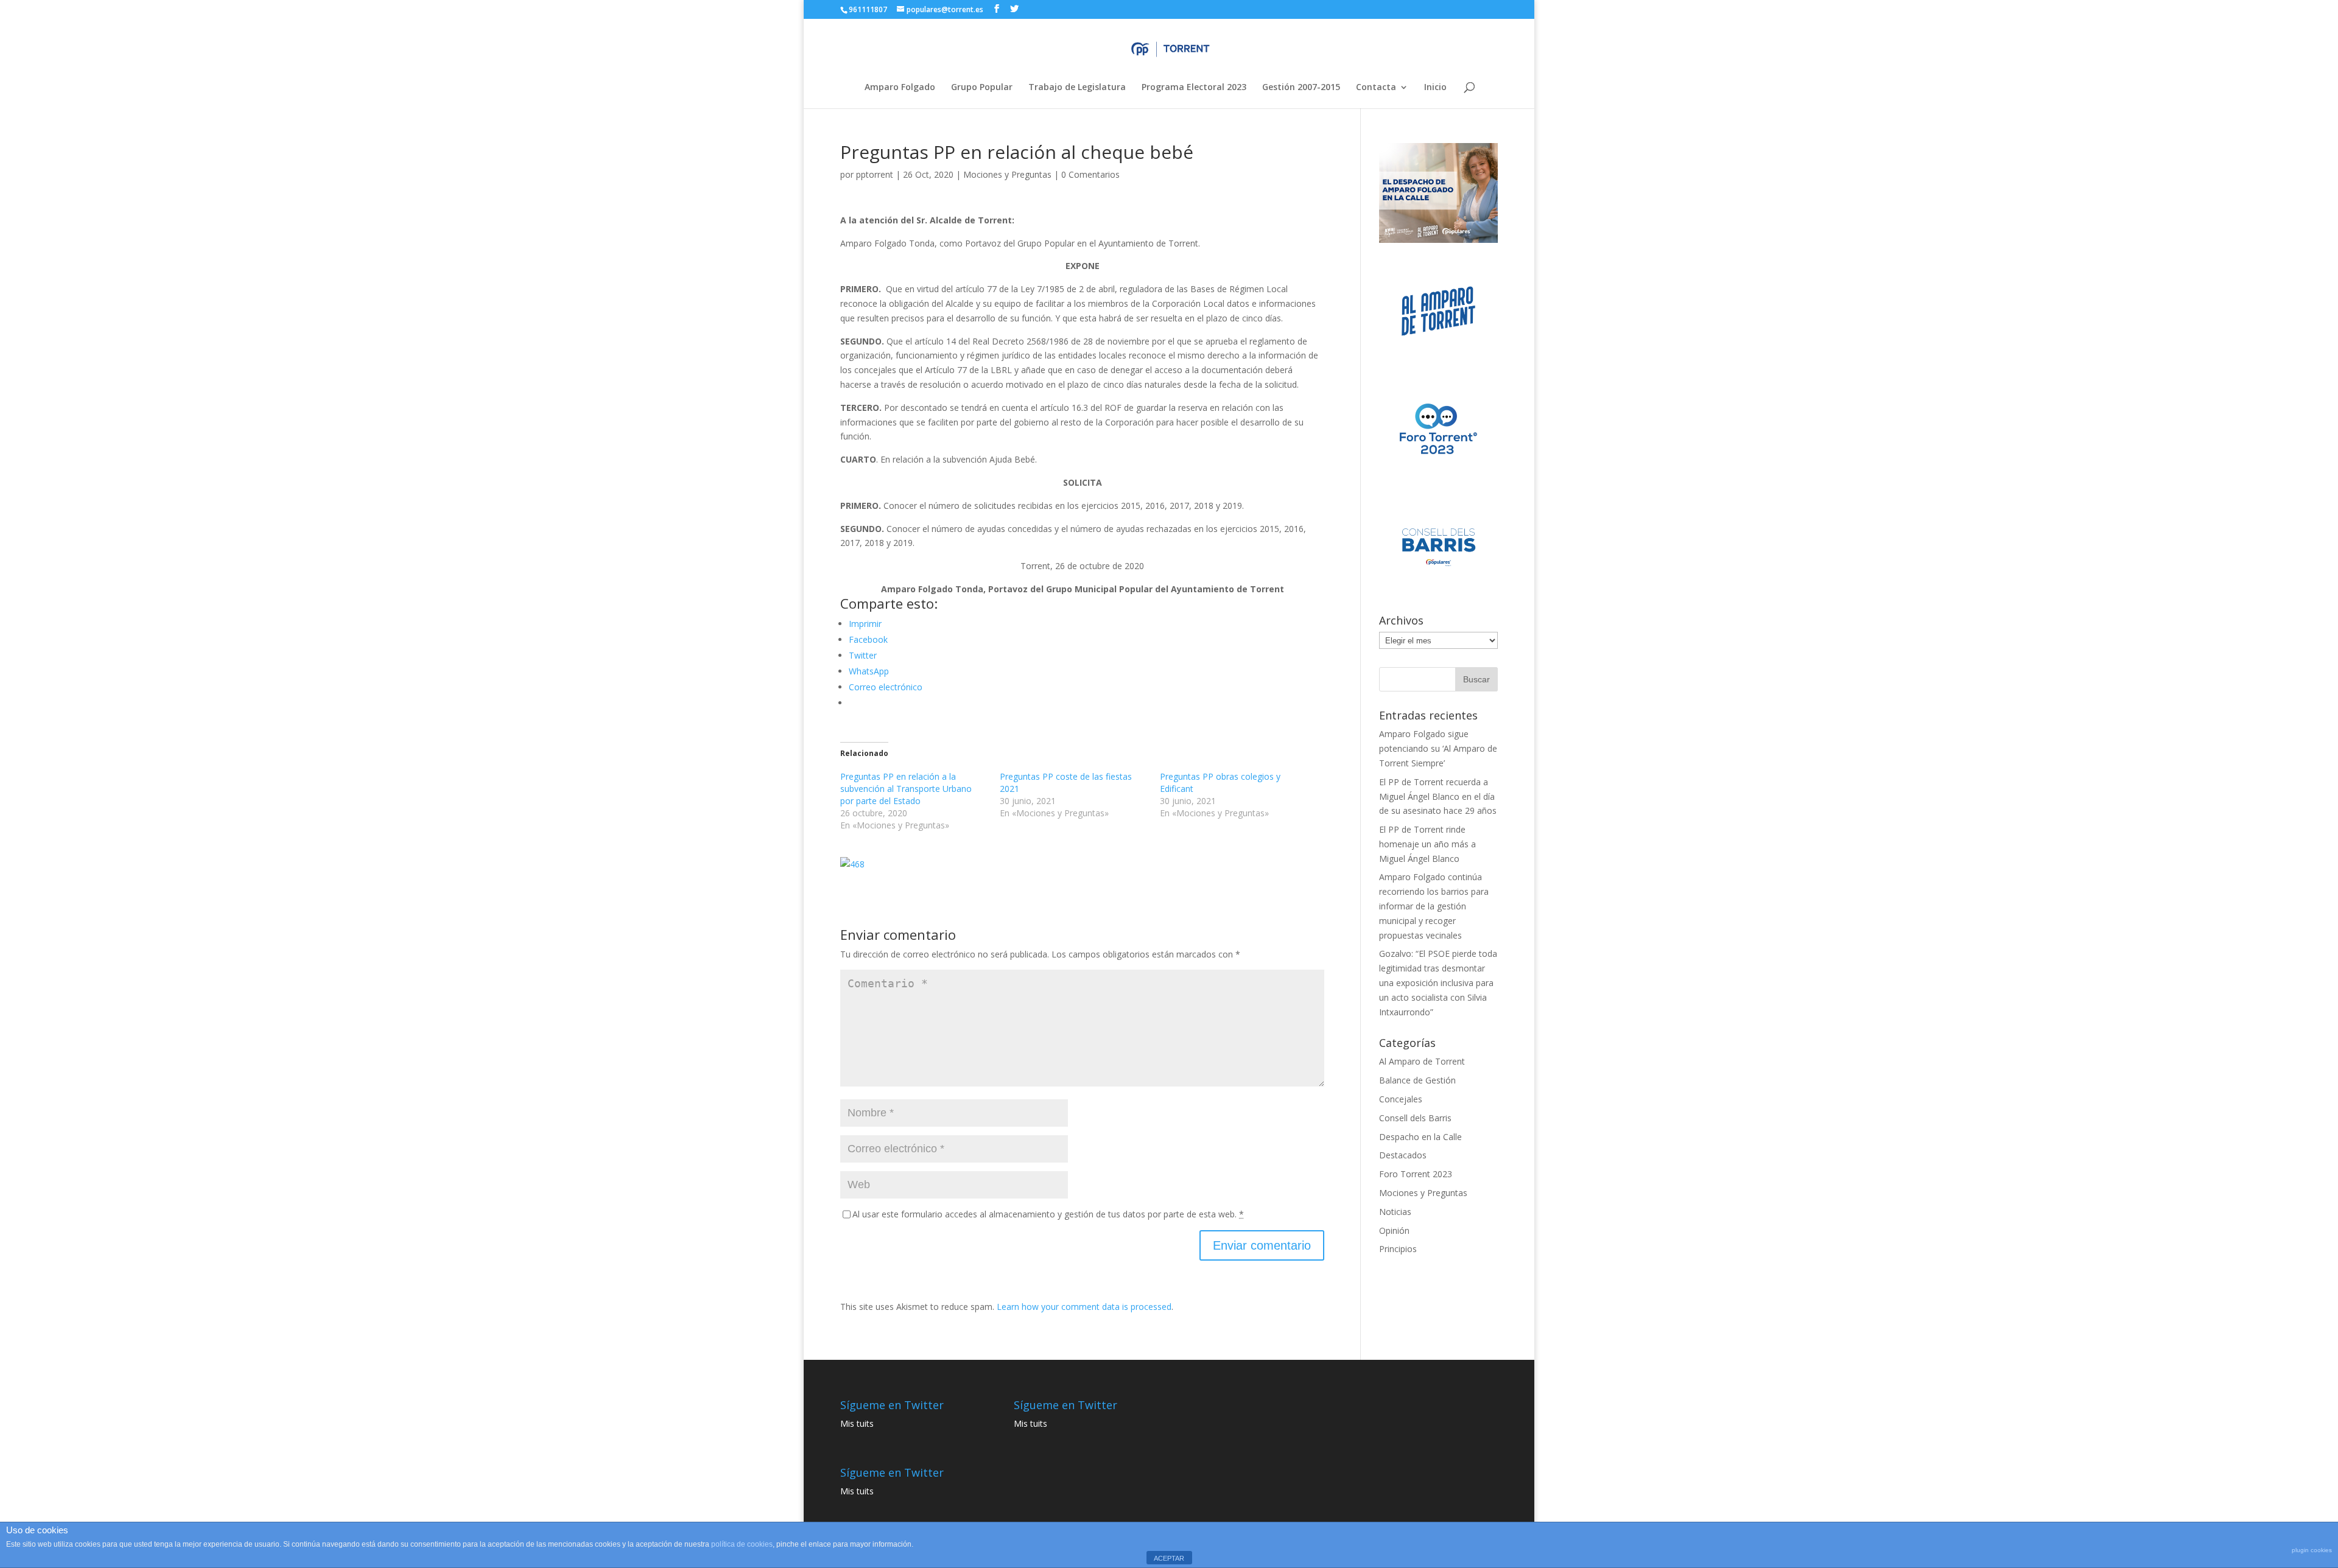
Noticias (1395, 1212)
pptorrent (875, 174)
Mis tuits (857, 1423)
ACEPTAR (1169, 1558)
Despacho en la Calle (1420, 1137)
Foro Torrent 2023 (1416, 1174)
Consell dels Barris (1415, 1118)
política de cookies (742, 1544)
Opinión (1394, 1230)
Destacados (1403, 1155)
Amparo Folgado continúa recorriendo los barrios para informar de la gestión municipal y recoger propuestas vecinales (1434, 906)
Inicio (1435, 88)
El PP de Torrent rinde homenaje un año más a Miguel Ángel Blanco (1427, 844)
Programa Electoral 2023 (1194, 88)
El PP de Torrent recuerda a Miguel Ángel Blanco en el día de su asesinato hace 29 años (1438, 796)
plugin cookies (2312, 1550)
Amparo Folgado (900, 88)
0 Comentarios (1090, 174)
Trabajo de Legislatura (1077, 88)
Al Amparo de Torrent (1422, 1061)
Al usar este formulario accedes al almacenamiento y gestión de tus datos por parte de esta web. (1048, 1214)
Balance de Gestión (1417, 1080)
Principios (1398, 1249)
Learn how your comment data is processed (1084, 1307)
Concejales (1401, 1099)
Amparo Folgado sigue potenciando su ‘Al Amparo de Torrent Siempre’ (1438, 748)
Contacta (1376, 88)
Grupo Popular (982, 88)
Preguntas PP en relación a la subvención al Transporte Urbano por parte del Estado (906, 789)
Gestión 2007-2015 (1301, 88)
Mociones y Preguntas (1007, 174)
